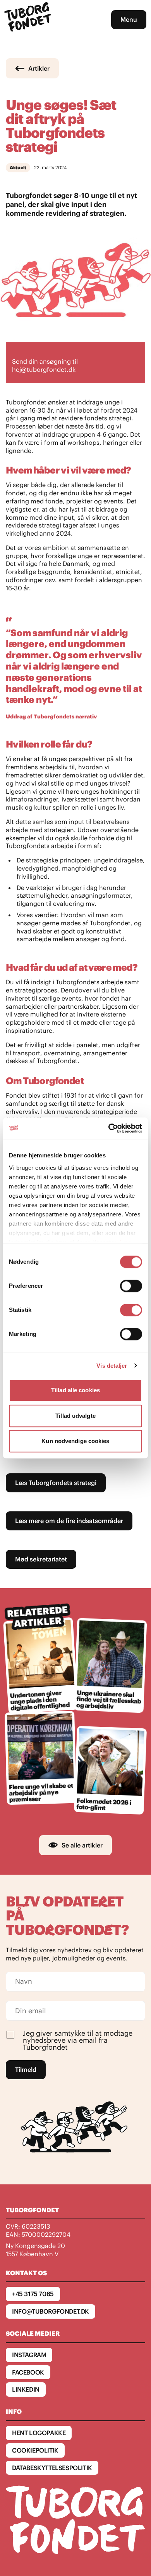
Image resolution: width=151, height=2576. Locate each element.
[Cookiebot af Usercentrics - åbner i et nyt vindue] (109, 1128)
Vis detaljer (112, 1366)
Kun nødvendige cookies (75, 1441)
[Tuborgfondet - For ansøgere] (29, 20)
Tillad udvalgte (75, 1416)
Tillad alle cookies (75, 1390)
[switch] (131, 1286)
